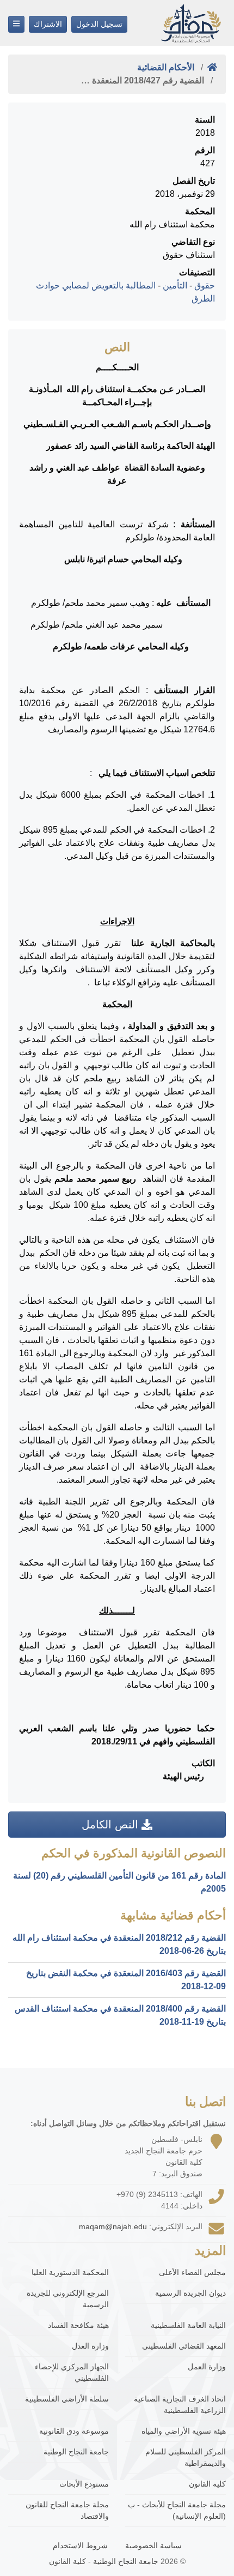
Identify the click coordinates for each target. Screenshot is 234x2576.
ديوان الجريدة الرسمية (190, 2293)
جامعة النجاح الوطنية (76, 2452)
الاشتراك (48, 24)
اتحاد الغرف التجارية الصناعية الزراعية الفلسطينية (180, 2405)
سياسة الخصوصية (153, 2545)
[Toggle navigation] (16, 24)
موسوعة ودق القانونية (74, 2431)
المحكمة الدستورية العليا (70, 2272)
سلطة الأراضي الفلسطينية (67, 2399)
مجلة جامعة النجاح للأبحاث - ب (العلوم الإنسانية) (177, 2510)
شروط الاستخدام (80, 2545)
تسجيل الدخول (99, 24)
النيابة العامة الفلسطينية (188, 2325)
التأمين (175, 285)
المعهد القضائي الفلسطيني (184, 2346)
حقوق (205, 285)
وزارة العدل (90, 2346)
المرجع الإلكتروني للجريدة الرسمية (68, 2299)
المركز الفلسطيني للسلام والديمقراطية (186, 2457)
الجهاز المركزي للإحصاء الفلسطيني (72, 2372)
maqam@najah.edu (113, 2226)
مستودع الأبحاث (84, 2484)
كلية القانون (207, 2484)
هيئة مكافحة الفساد (78, 2325)
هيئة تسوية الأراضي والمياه (184, 2431)
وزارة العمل (207, 2367)
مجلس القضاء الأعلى (192, 2272)
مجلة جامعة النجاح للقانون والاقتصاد (67, 2510)
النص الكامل (112, 1825)
